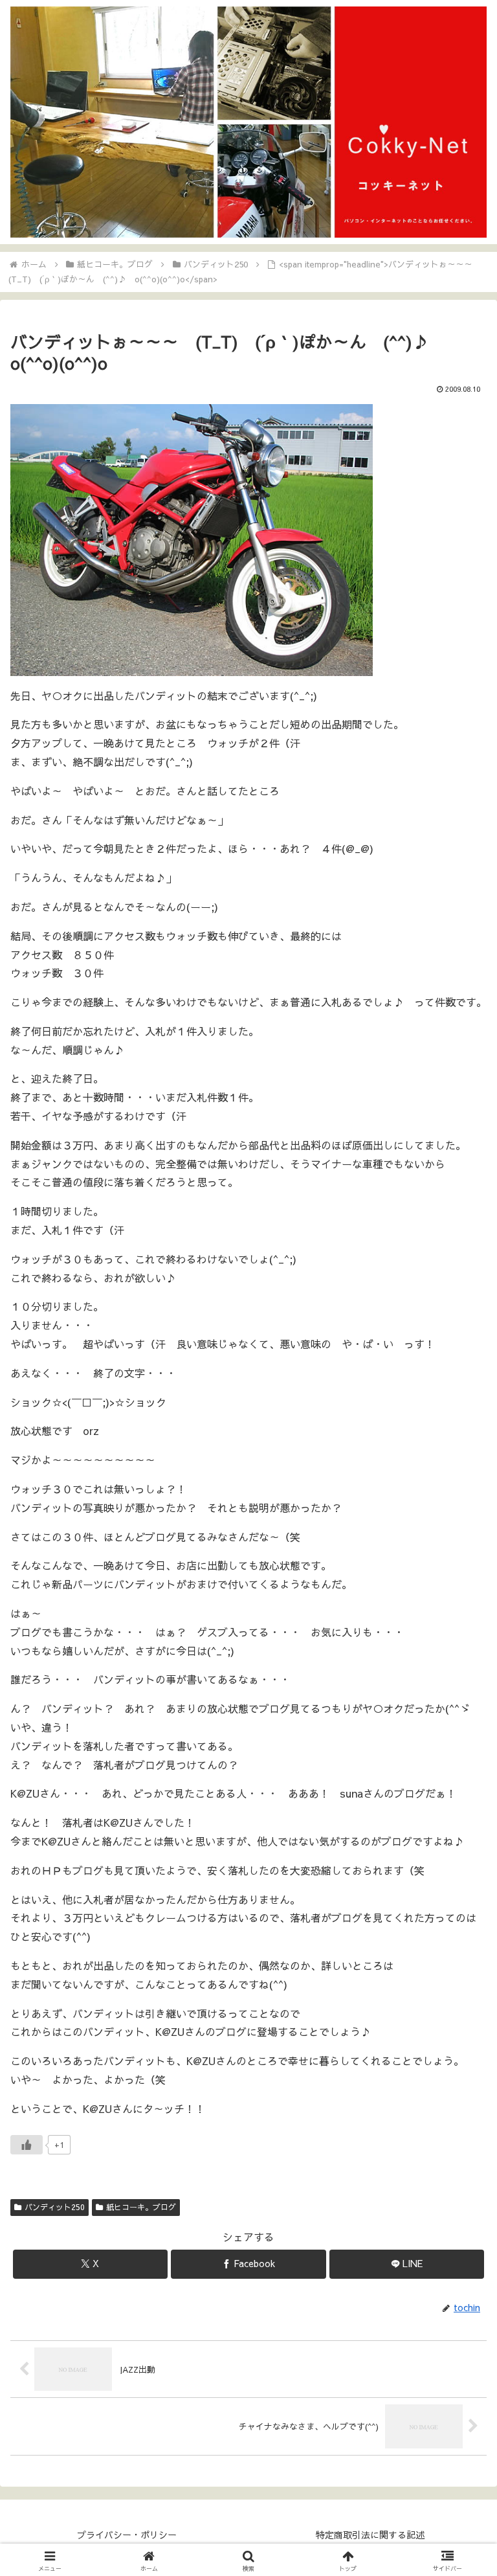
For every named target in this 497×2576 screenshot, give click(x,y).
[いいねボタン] (27, 2145)
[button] (459, 1979)
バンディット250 (55, 2207)
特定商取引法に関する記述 (370, 2535)
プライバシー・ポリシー (127, 2535)
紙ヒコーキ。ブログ (141, 2207)
